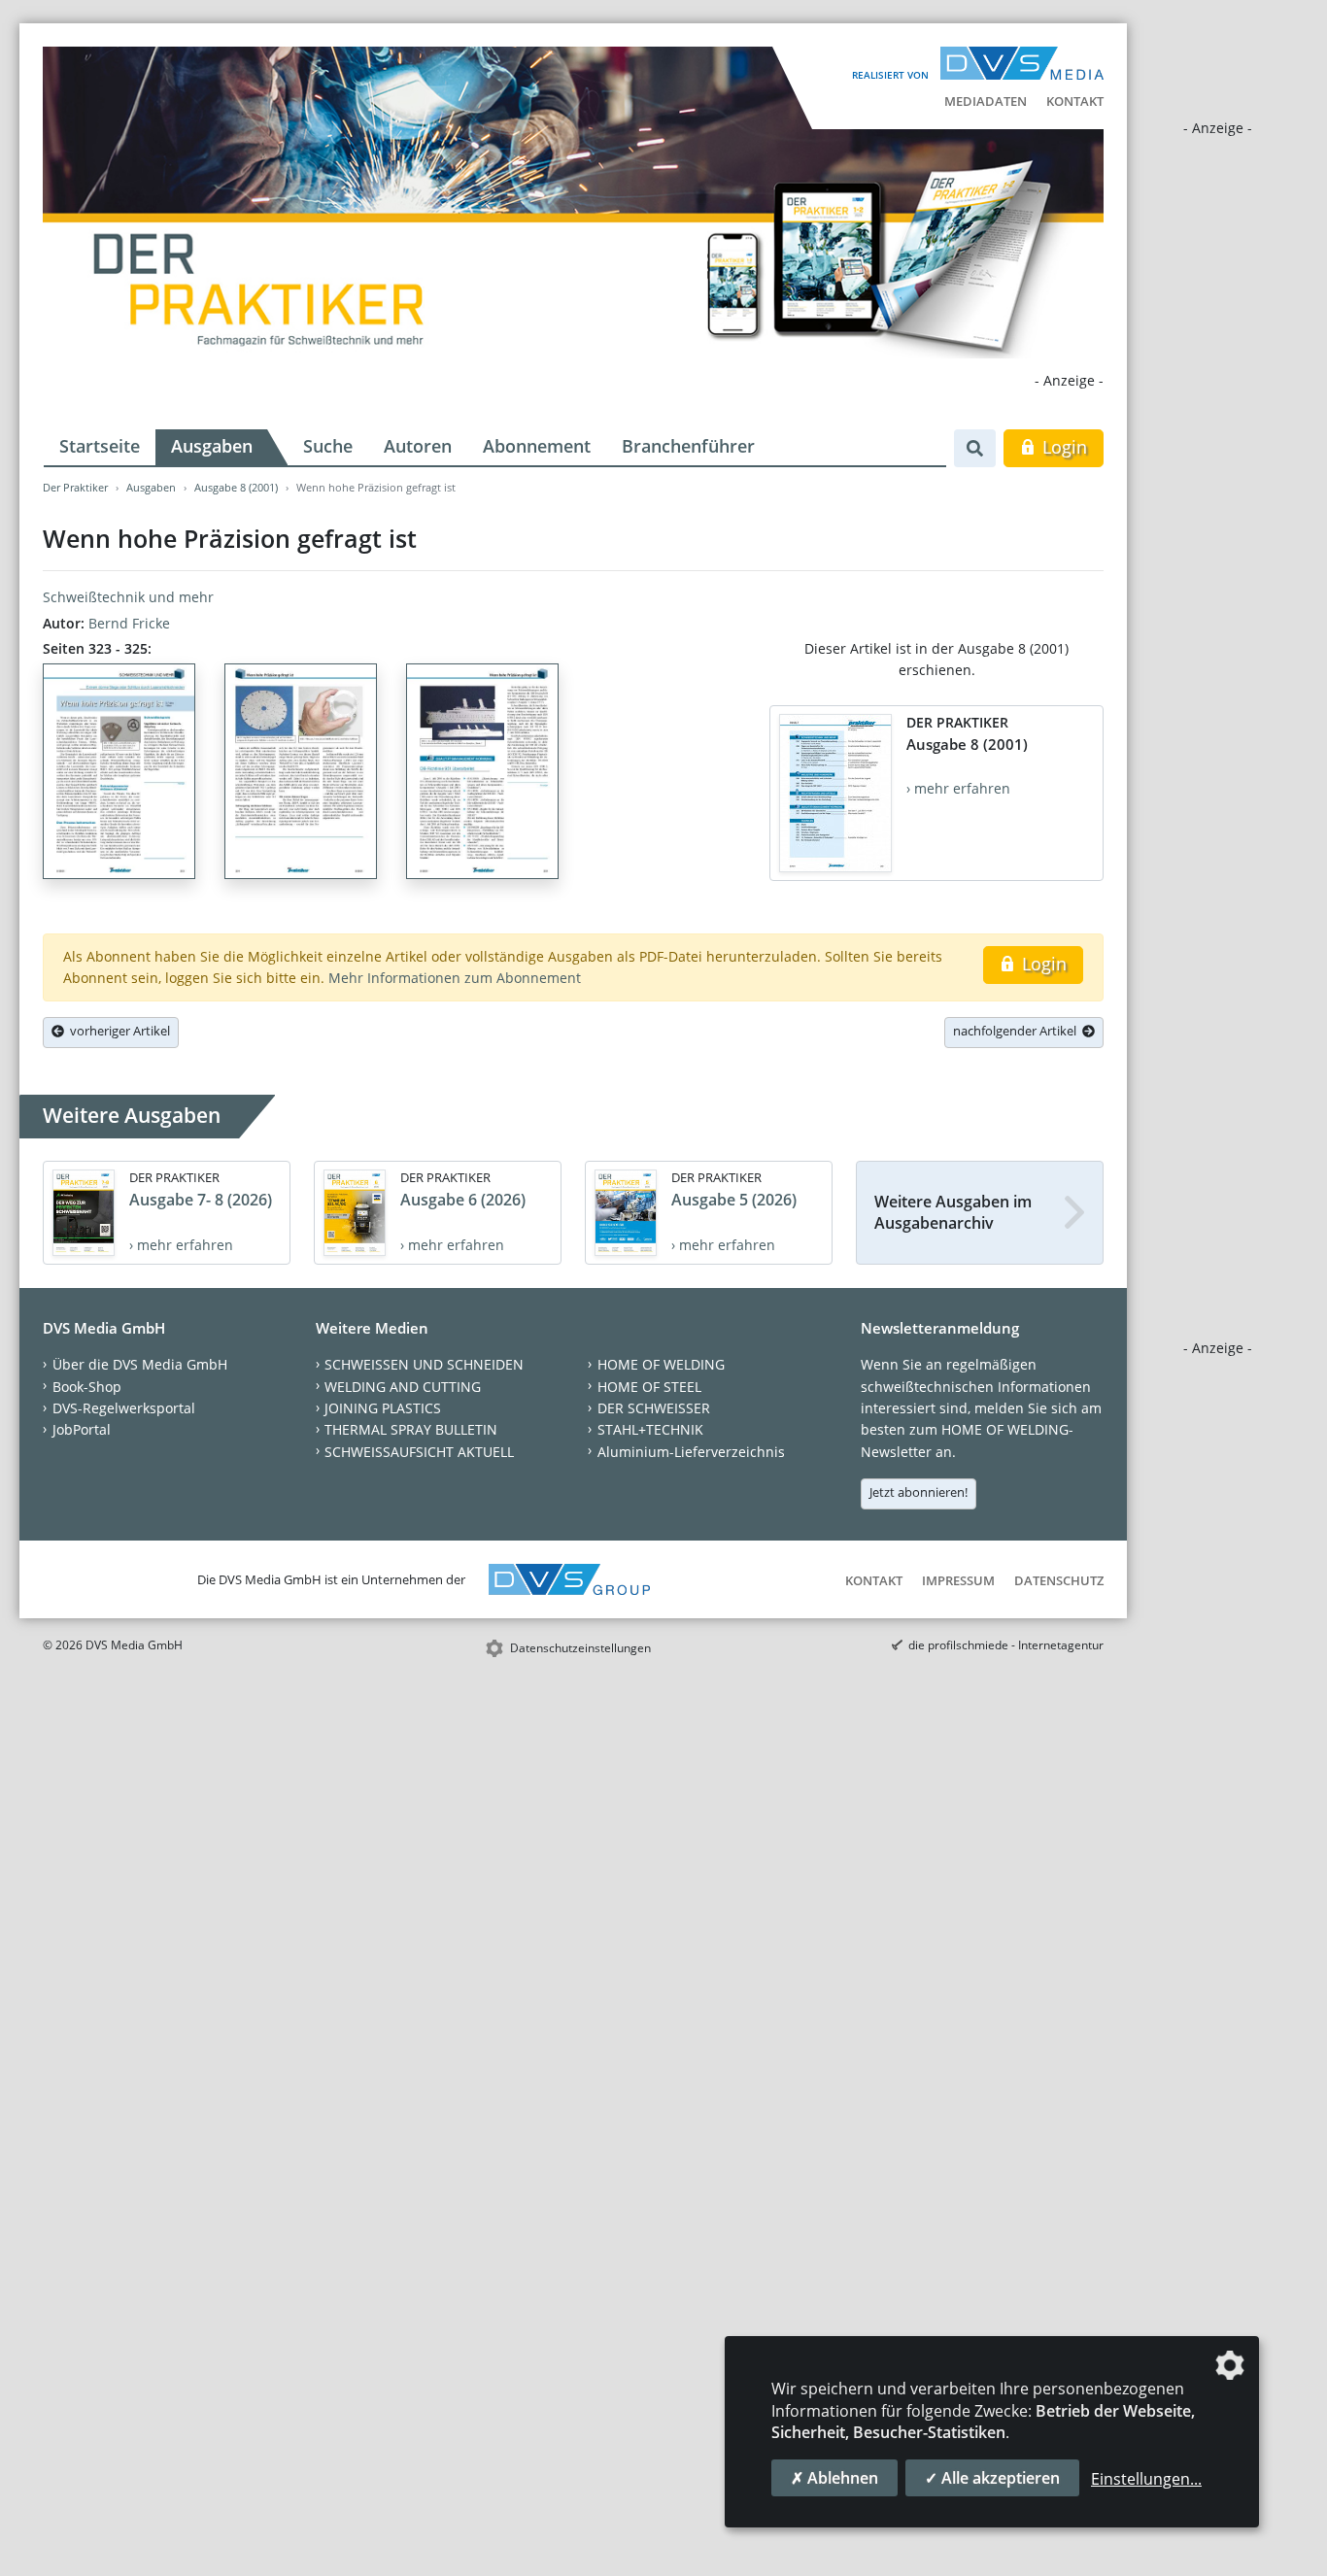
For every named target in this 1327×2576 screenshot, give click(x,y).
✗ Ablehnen (834, 2478)
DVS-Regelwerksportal (124, 1408)
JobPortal (82, 1429)
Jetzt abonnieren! (919, 1492)
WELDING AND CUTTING (403, 1387)
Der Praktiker (75, 487)
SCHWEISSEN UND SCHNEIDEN (424, 1364)
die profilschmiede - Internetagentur (1006, 1645)
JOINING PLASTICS (383, 1408)
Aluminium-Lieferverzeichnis (691, 1452)
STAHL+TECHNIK (650, 1429)
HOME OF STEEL (649, 1387)
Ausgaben (212, 446)
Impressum (958, 1580)
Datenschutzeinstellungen (580, 1648)
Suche (328, 446)
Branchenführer (688, 446)
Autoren (418, 446)
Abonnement (537, 446)
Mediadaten (986, 101)
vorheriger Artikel (117, 1031)
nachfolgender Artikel (1018, 1031)
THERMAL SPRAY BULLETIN (411, 1429)
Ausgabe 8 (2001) (236, 487)
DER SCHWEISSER (654, 1408)
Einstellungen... (1146, 2479)
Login (1062, 447)
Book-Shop (87, 1387)
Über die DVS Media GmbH (140, 1364)
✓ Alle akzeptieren (992, 2478)
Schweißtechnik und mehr (128, 597)
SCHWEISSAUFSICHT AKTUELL (419, 1452)
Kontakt (1075, 101)
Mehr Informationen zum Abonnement (455, 978)
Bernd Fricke (129, 623)
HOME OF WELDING (661, 1364)
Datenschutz (1059, 1580)
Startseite (100, 446)
